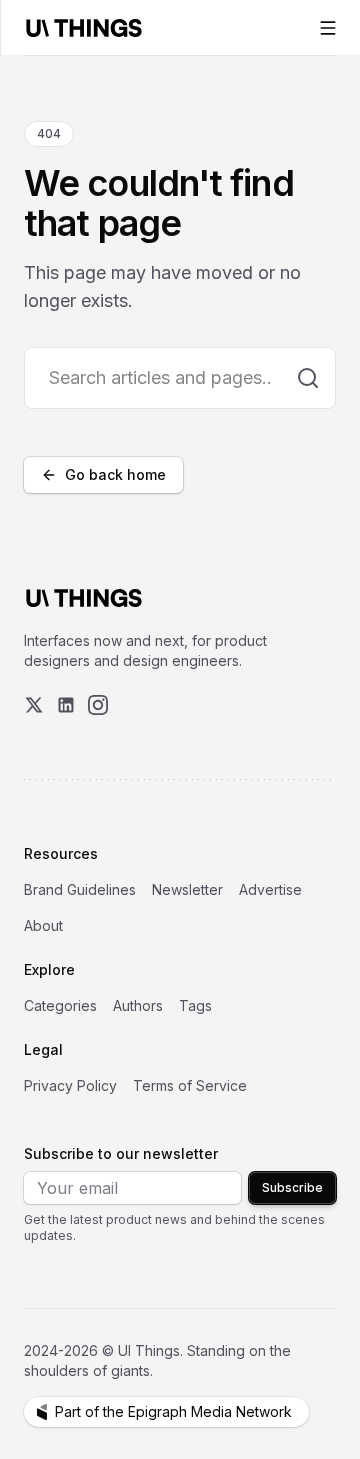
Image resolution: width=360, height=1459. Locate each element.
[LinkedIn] (66, 705)
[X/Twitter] (34, 705)
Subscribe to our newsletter (121, 1153)
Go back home (115, 474)
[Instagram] (98, 705)
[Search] (308, 378)
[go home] (84, 598)
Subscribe (292, 1187)
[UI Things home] (88, 27)
